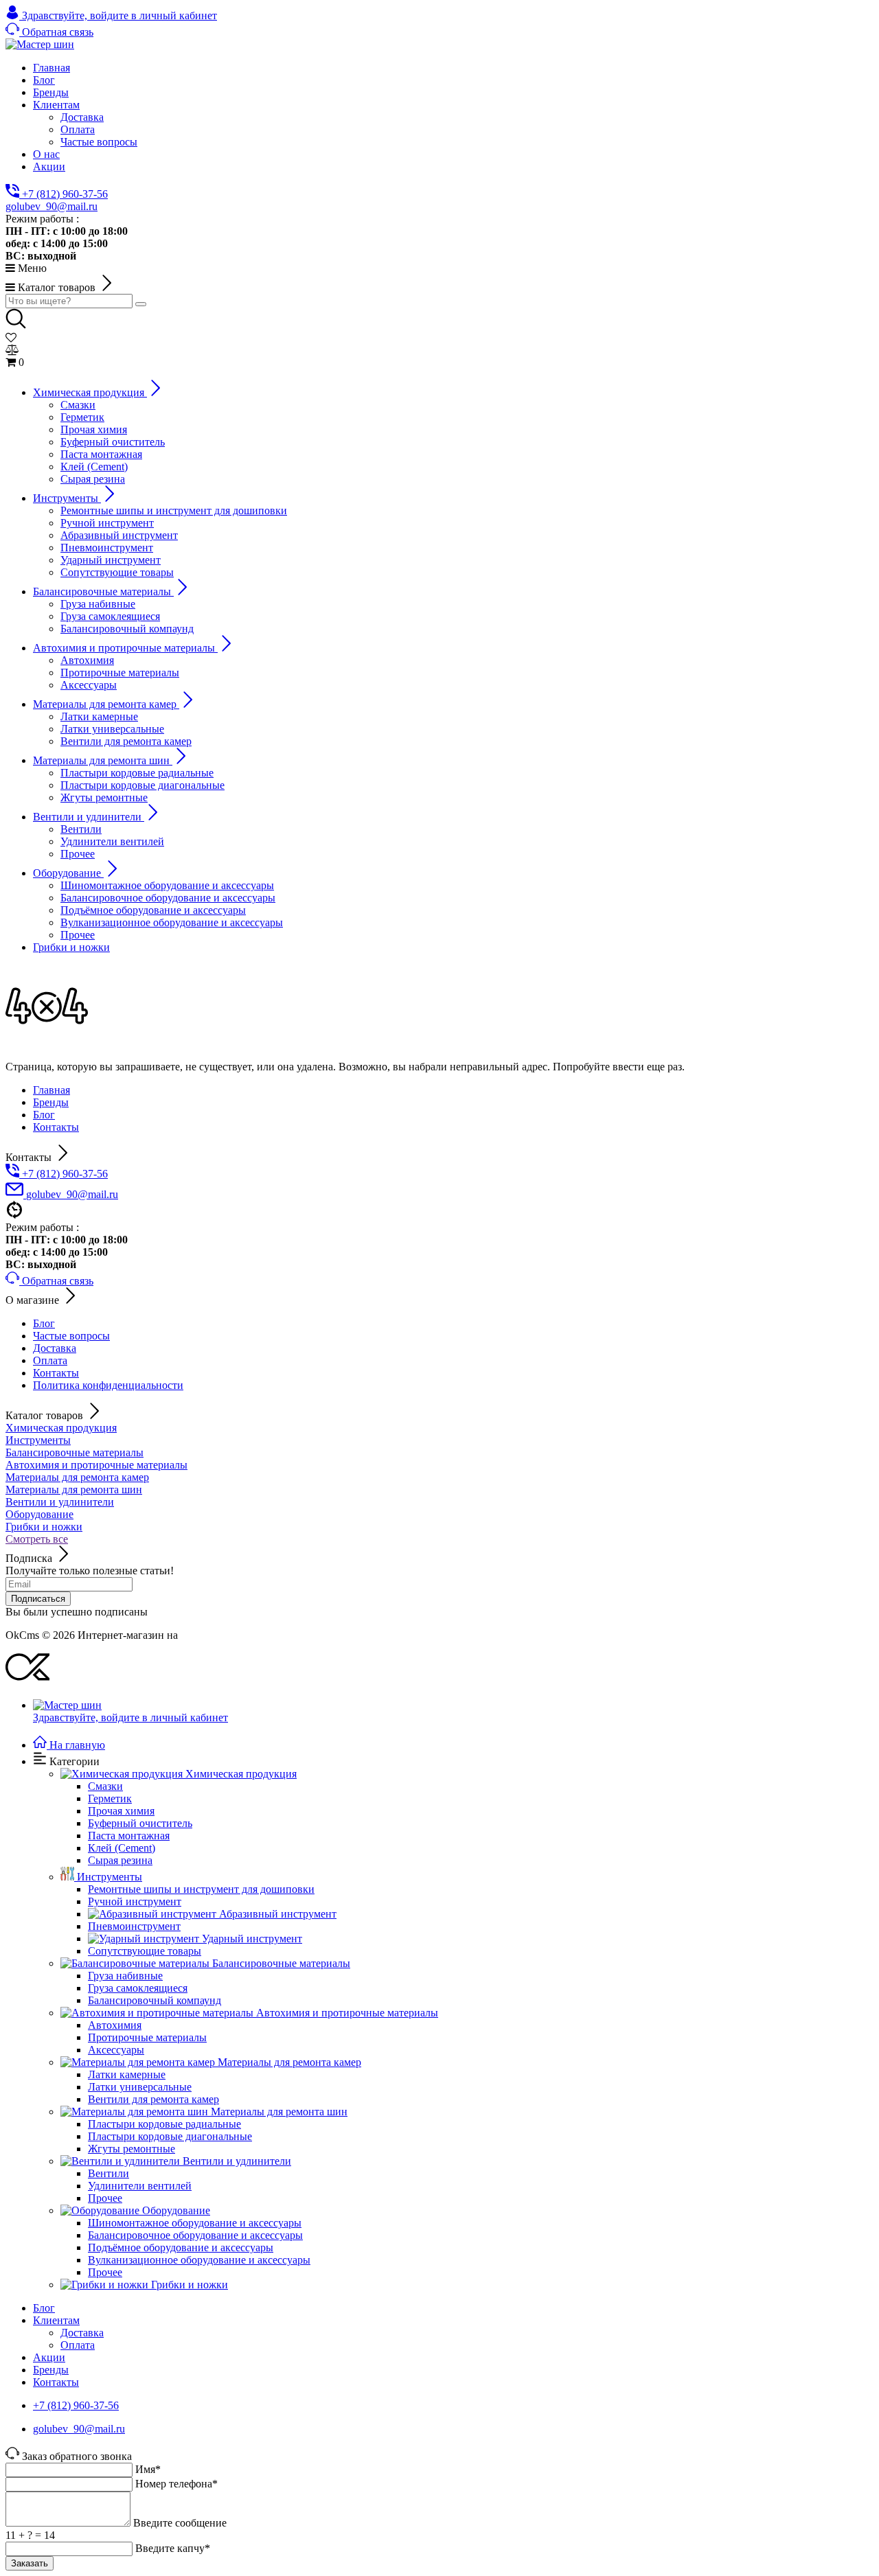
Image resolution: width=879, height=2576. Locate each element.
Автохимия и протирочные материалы (96, 1465)
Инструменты (38, 1440)
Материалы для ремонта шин (74, 1490)
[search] (141, 304)
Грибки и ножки (44, 1527)
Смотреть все (37, 1539)
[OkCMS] (27, 1682)
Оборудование (39, 1514)
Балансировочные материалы (75, 1452)
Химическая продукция (61, 1428)
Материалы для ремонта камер (77, 1477)
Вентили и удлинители (60, 1502)
